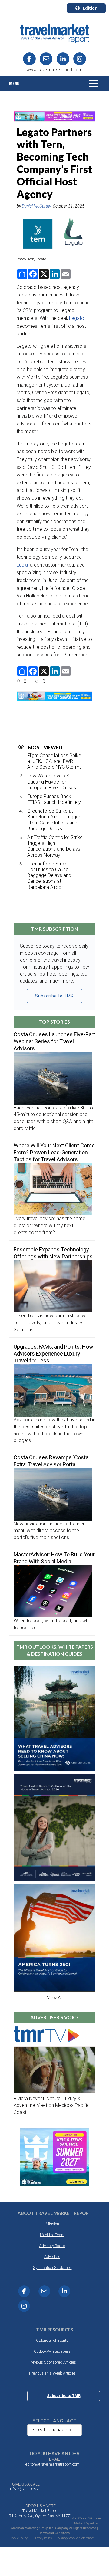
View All (55, 1998)
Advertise (52, 2257)
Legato (77, 318)
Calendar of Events (52, 2340)
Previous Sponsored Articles (52, 2362)
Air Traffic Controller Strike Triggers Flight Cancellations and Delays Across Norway (55, 846)
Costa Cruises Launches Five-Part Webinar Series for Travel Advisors (54, 1041)
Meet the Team (52, 2235)
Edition (90, 8)
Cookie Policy (19, 2538)
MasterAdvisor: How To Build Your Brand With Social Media (54, 1558)
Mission (52, 2224)
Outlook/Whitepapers (52, 2351)
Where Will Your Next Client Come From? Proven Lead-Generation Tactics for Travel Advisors (54, 1152)
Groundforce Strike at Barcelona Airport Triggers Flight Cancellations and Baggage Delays (55, 820)
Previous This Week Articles (52, 2373)
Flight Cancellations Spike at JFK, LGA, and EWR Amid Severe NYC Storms (54, 761)
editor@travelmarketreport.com (52, 2464)
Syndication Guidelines (52, 2268)
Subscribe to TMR (54, 996)
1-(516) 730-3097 (24, 2489)
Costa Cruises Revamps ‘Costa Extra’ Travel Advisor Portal (51, 1461)
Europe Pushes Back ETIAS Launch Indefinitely (54, 799)
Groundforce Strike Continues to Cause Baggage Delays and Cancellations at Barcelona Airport (49, 875)
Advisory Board (52, 2246)
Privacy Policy (43, 2538)
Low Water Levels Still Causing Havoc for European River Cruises (52, 782)
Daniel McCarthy (36, 206)
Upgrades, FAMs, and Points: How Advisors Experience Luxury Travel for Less (53, 1354)
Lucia (22, 565)
